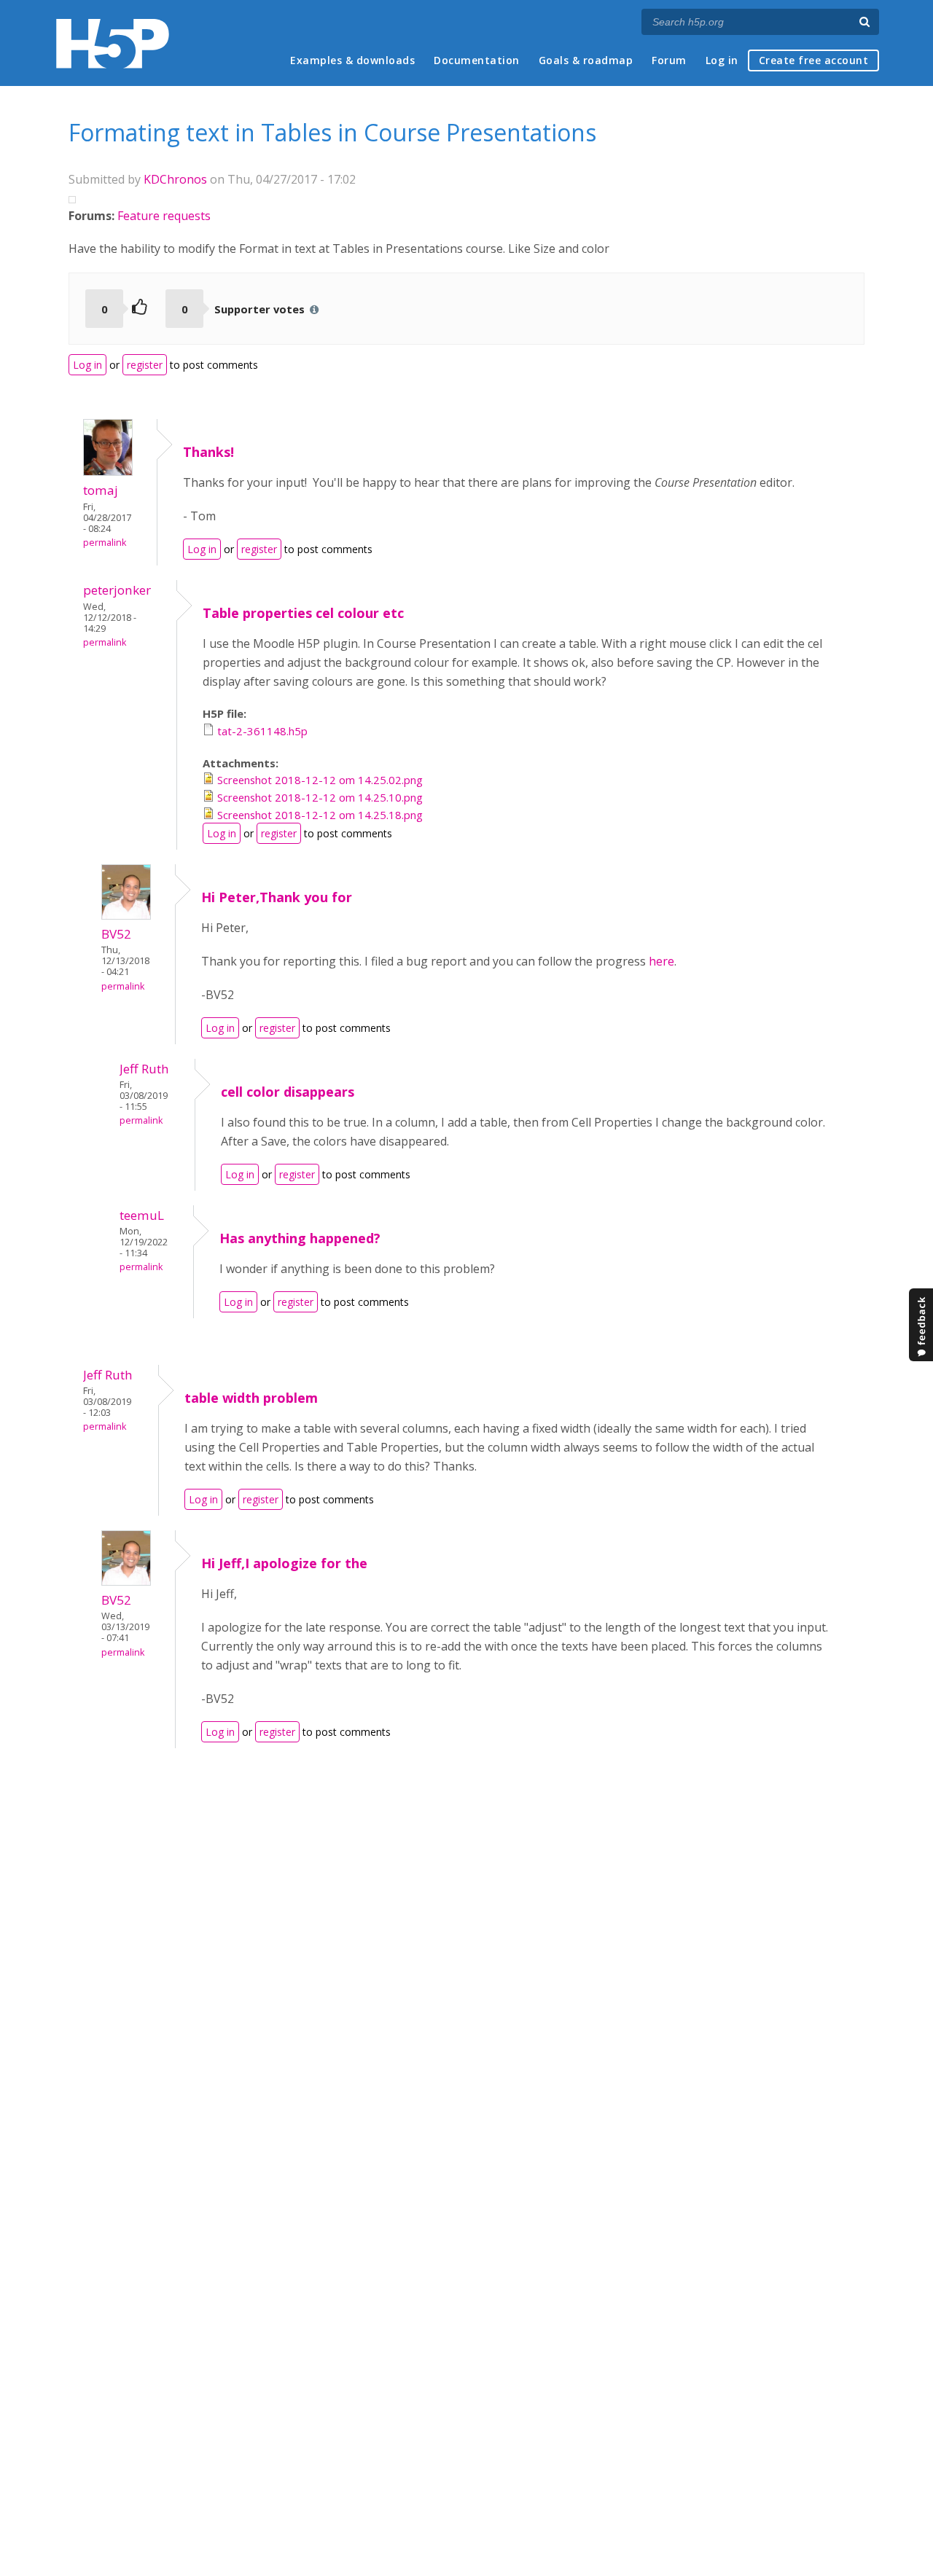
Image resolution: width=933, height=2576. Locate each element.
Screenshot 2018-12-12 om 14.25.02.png (320, 780)
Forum (669, 60)
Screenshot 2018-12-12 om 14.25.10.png (320, 797)
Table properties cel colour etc (303, 613)
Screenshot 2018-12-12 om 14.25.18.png (320, 815)
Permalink (105, 543)
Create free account (814, 60)
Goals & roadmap (586, 60)
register (145, 365)
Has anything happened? (300, 1238)
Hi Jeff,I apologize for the (284, 1563)
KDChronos (175, 179)
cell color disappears (288, 1092)
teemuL (142, 1215)
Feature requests (164, 216)
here (661, 961)
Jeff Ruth (144, 1069)
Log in (722, 60)
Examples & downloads (352, 60)
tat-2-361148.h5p (262, 731)
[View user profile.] (108, 471)
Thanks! (208, 452)
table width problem (251, 1398)
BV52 (116, 934)
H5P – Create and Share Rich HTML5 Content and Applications (113, 43)
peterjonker (117, 590)
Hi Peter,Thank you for (277, 897)
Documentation (477, 60)
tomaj (101, 490)
